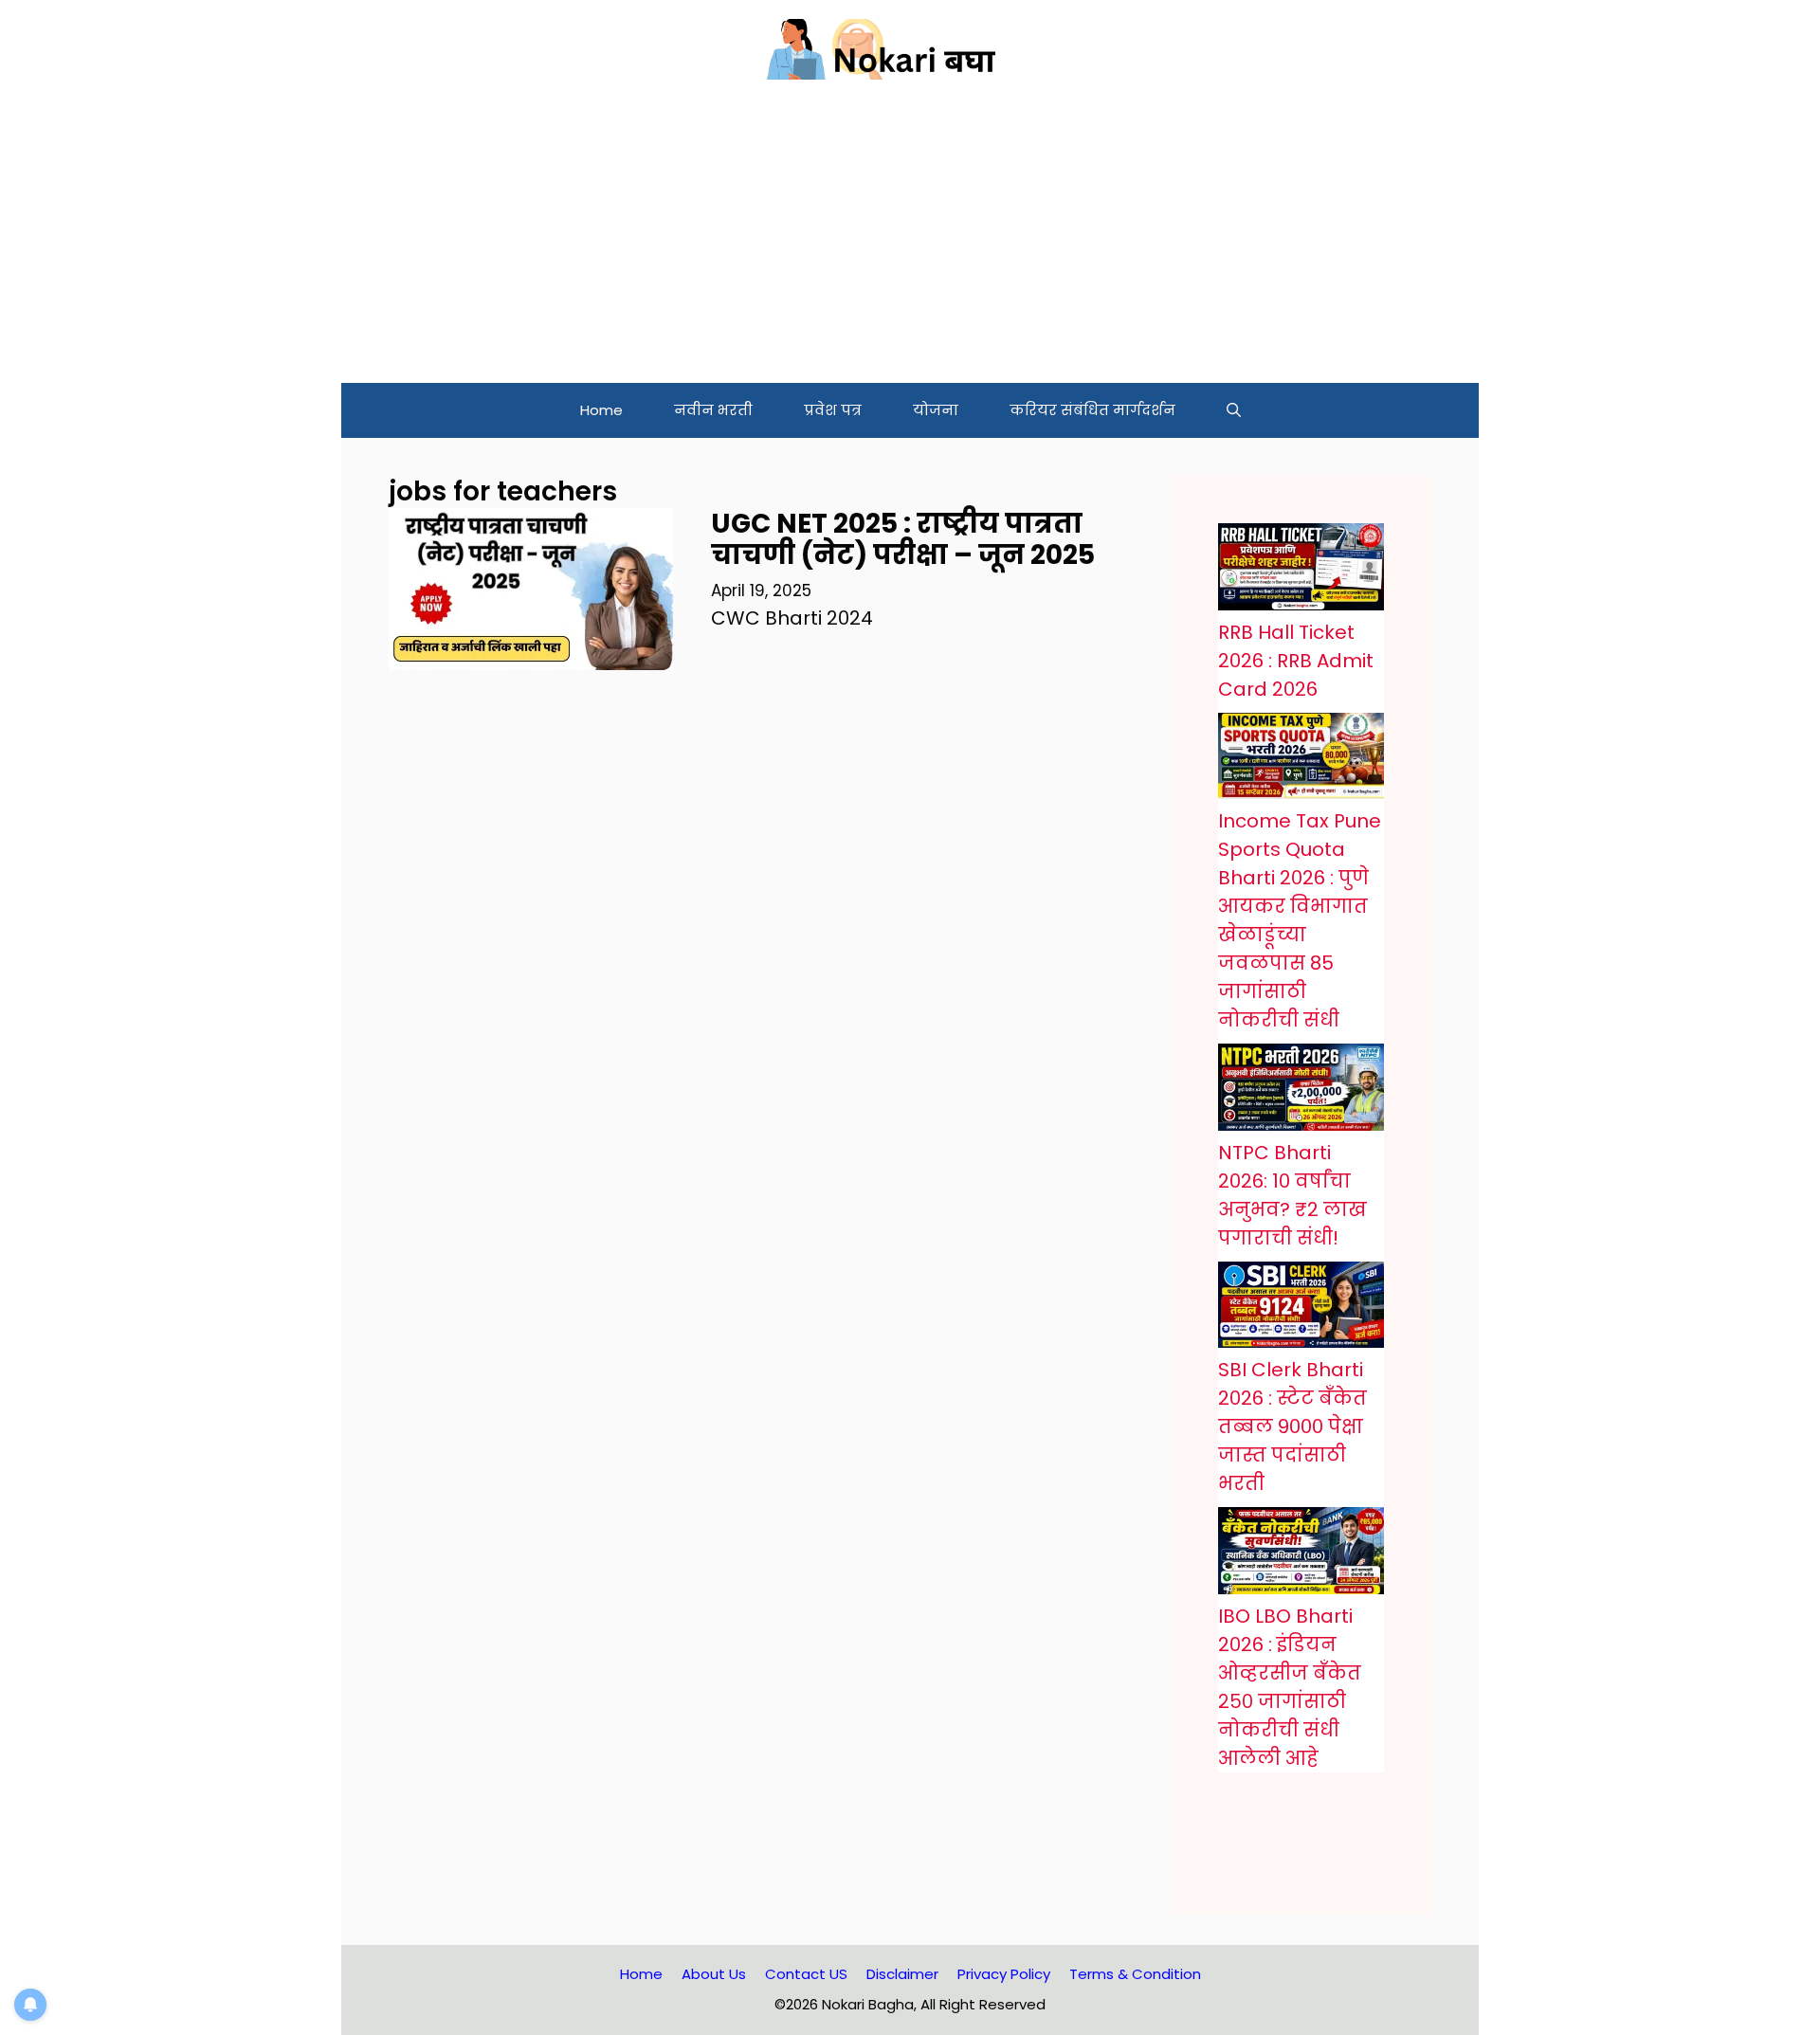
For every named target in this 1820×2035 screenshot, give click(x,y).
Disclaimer (902, 1974)
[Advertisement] (910, 241)
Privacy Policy (1004, 1974)
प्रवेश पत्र (833, 410)
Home (601, 410)
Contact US (806, 1974)
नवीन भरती (713, 410)
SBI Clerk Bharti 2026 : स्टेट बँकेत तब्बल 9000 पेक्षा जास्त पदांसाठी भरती (1292, 1426)
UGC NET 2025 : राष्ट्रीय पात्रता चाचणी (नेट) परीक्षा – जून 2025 (903, 540)
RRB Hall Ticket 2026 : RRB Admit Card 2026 (1296, 661)
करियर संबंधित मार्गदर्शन (1092, 410)
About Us (714, 1974)
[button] (1234, 410)
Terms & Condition (1135, 1974)
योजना (936, 410)
